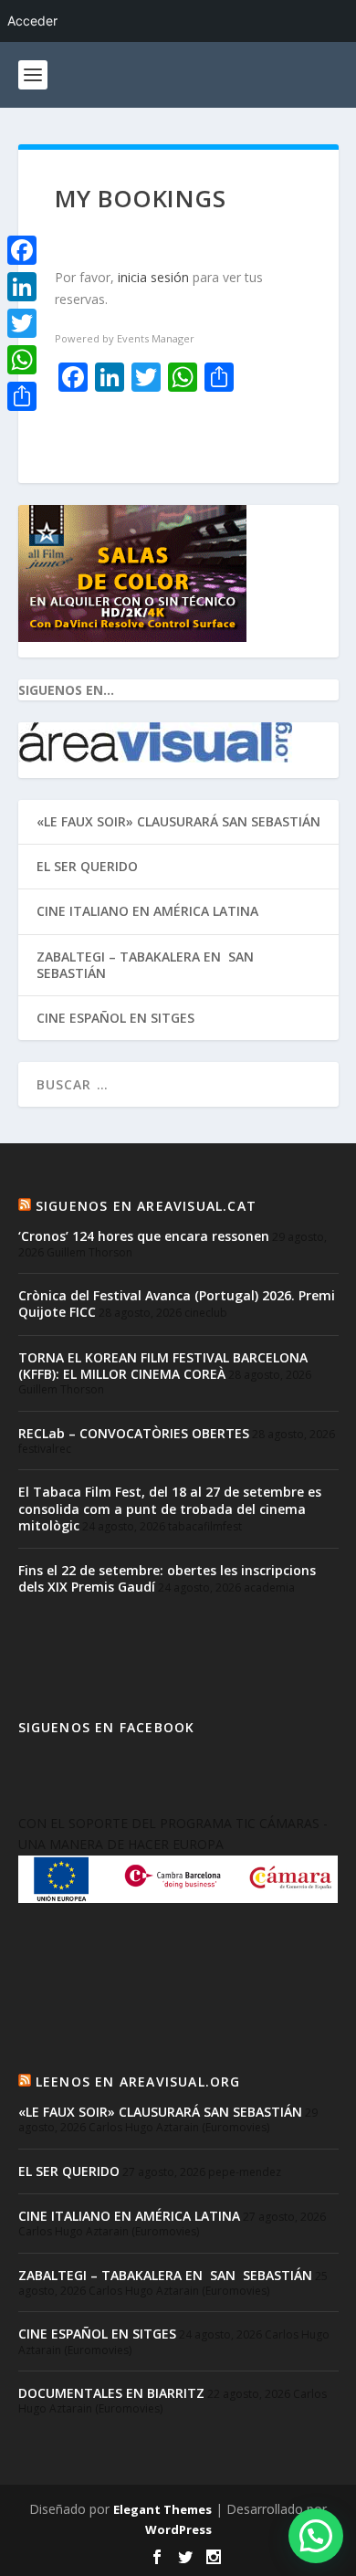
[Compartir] (22, 396)
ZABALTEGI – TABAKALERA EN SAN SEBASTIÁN (147, 965)
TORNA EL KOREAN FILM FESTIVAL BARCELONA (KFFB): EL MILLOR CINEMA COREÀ (163, 1366)
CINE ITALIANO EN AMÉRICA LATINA (147, 911)
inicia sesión (153, 277)
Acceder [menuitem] (32, 21)
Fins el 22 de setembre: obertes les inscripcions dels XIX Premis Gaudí (167, 1578)
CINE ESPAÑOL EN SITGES (115, 1018)
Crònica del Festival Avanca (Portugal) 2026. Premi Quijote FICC (177, 1304)
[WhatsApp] (22, 360)
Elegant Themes (162, 2509)
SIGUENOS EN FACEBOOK (107, 1727)
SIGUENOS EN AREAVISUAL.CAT (146, 1206)
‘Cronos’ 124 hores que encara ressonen (144, 1236)
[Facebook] (22, 250)
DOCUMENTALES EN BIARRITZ (111, 2393)
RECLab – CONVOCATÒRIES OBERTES (134, 1433)
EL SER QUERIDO (87, 866)
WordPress (178, 2529)
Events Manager (156, 338)
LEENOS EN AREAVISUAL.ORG (138, 2082)
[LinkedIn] (22, 287)
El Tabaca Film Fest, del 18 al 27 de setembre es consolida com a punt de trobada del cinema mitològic (170, 1508)
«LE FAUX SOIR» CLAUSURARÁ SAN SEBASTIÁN (178, 821)
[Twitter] (22, 323)
